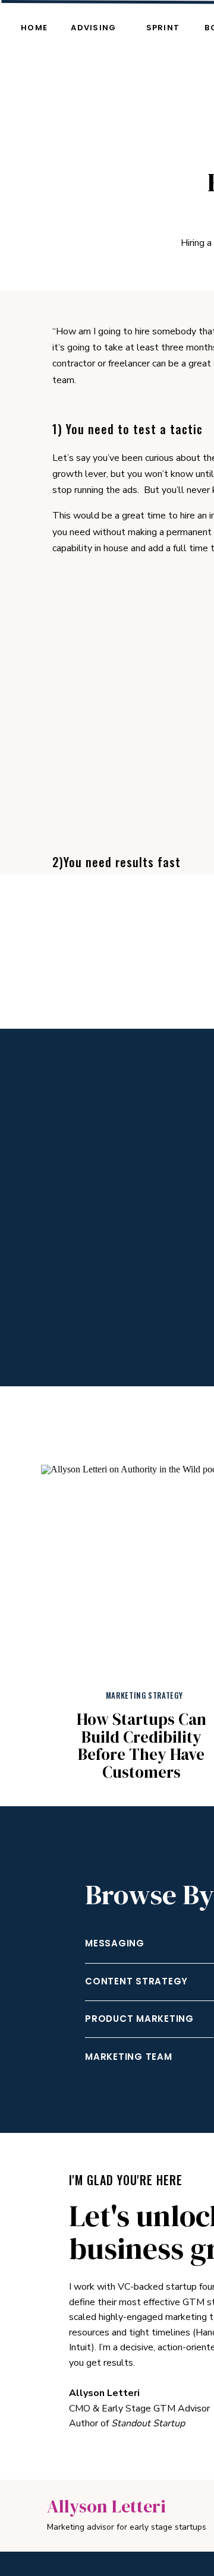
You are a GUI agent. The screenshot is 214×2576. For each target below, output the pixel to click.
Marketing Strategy (144, 1695)
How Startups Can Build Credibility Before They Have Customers (141, 1746)
